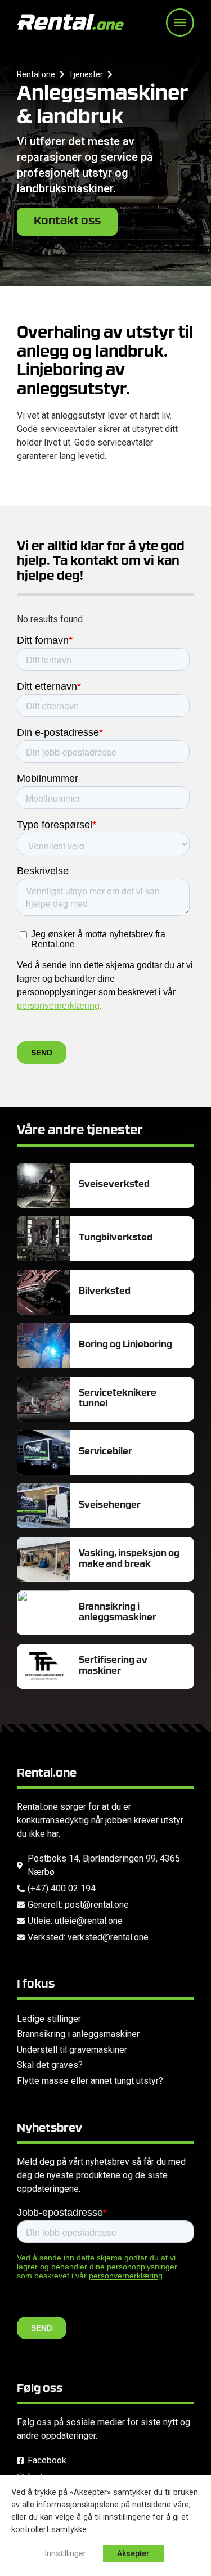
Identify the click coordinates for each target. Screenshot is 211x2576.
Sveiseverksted (114, 1185)
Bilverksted (105, 1292)
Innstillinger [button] (65, 2553)
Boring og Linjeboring (125, 1345)
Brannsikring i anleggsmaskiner (78, 2034)
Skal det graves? (50, 2065)
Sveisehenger (110, 1505)
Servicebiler (105, 1452)
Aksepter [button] (133, 2553)
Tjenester (86, 74)
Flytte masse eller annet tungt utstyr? (90, 2081)
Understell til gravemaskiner (72, 2050)
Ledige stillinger (49, 2019)
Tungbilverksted (116, 1238)
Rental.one (36, 74)
